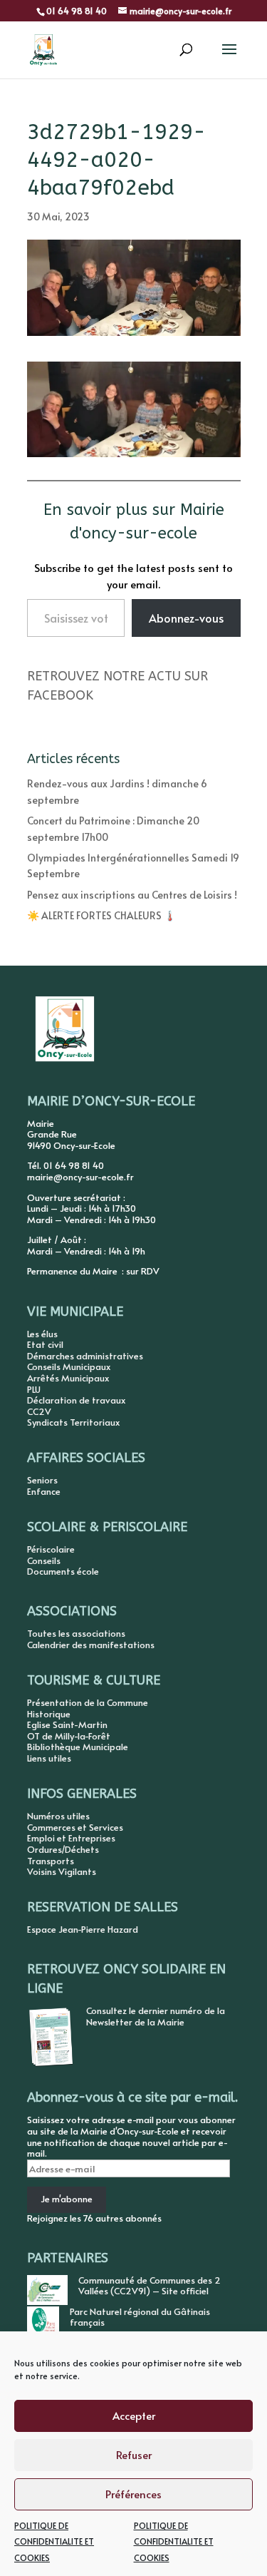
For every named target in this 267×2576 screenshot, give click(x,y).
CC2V (39, 1411)
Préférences (133, 2494)
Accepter (134, 2415)
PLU (34, 1389)
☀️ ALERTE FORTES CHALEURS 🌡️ (101, 915)
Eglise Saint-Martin (67, 1724)
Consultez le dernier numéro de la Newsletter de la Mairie (156, 2016)
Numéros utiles (58, 1816)
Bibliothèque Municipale (78, 1747)
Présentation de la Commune (88, 1702)
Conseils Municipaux (69, 1366)
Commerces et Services (75, 1827)
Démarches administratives (85, 1356)
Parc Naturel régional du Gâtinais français (140, 2317)
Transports (51, 1861)
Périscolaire (51, 1549)
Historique (49, 1714)
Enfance (44, 1491)
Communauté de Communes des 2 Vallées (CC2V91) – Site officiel (150, 2286)
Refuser (134, 2454)
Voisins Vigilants (62, 1871)
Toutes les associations (76, 1633)
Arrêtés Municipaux (68, 1378)
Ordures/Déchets (63, 1849)
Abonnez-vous (186, 618)
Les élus (42, 1334)
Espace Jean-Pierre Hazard (83, 1929)
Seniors (42, 1480)
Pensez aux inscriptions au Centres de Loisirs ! (132, 895)
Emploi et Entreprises (71, 1838)
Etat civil (45, 1344)
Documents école (63, 1571)
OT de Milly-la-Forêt (69, 1736)
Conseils (44, 1560)
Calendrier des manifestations (91, 1645)
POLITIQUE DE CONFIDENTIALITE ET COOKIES (54, 2541)
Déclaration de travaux (76, 1400)
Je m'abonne (67, 2199)
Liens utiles (49, 1758)
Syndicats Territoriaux (73, 1422)
